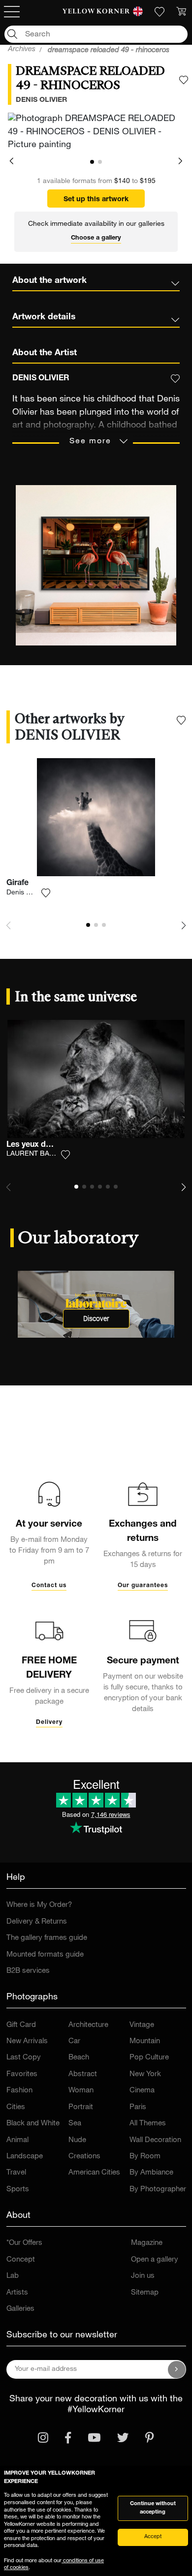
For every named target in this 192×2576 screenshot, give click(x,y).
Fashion (19, 2091)
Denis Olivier (26, 893)
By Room (145, 2157)
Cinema (142, 2091)
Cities (16, 2107)
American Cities (94, 2173)
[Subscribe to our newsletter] (177, 2369)
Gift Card (21, 2025)
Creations (84, 2157)
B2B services (28, 1971)
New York (145, 2074)
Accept (153, 2537)
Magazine (147, 2243)
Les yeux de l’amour (43, 1145)
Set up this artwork (96, 200)
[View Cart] (181, 12)
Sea (75, 2124)
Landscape (25, 2157)
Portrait (81, 2107)
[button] (12, 162)
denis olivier (41, 100)
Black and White (33, 2124)
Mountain (145, 2041)
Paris (138, 2107)
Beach (79, 2058)
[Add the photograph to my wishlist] (184, 80)
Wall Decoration (155, 2140)
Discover (96, 1319)
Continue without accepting (153, 2508)
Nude (77, 2140)
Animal (17, 2140)
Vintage (142, 2025)
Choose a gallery (96, 238)
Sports (18, 2190)
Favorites (22, 2074)
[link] (96, 12)
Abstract (83, 2074)
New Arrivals (27, 2041)
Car (74, 2041)
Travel (16, 2173)
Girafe (17, 884)
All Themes (148, 2124)
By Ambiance (151, 2173)
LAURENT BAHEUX (37, 1154)
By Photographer (158, 2190)
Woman (81, 2091)
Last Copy (24, 2058)
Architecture (88, 2025)
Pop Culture (149, 2058)
